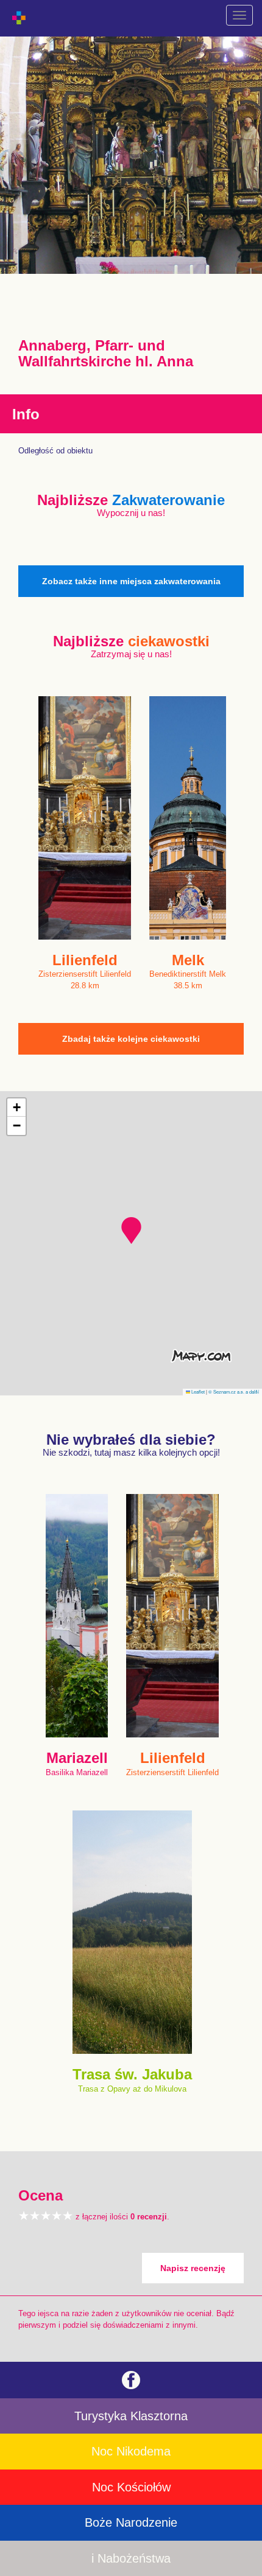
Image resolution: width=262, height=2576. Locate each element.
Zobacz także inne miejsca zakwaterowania (131, 581)
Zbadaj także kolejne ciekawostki (131, 1039)
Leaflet (197, 1391)
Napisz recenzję (193, 2268)
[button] (131, 1230)
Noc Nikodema (131, 2451)
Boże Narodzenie (131, 2522)
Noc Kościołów (131, 2487)
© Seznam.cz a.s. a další (234, 1391)
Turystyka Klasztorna (131, 2416)
